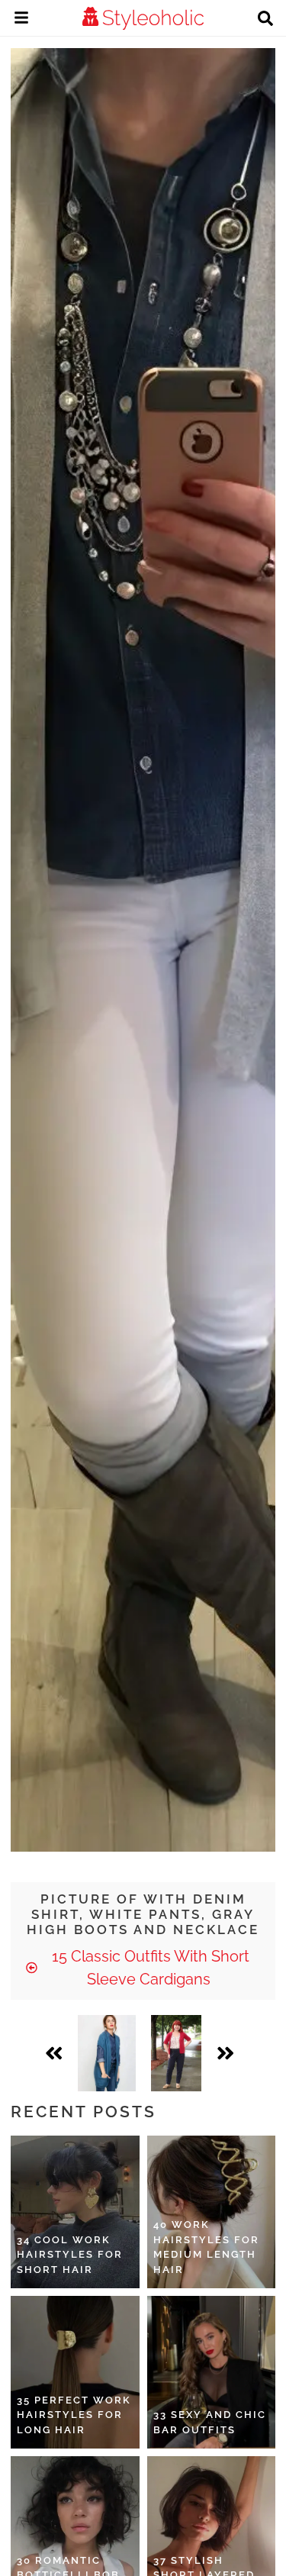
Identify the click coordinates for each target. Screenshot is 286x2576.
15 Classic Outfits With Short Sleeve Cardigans (149, 1968)
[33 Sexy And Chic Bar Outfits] (212, 2372)
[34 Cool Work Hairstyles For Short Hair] (75, 2212)
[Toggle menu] (21, 20)
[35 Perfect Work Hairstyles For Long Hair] (75, 2372)
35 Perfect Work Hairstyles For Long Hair (74, 2415)
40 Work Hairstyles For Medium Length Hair (206, 2247)
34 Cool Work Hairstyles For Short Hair (70, 2255)
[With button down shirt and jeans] (107, 2053)
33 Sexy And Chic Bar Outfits (210, 2422)
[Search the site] (265, 20)
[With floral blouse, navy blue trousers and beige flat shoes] (177, 2053)
